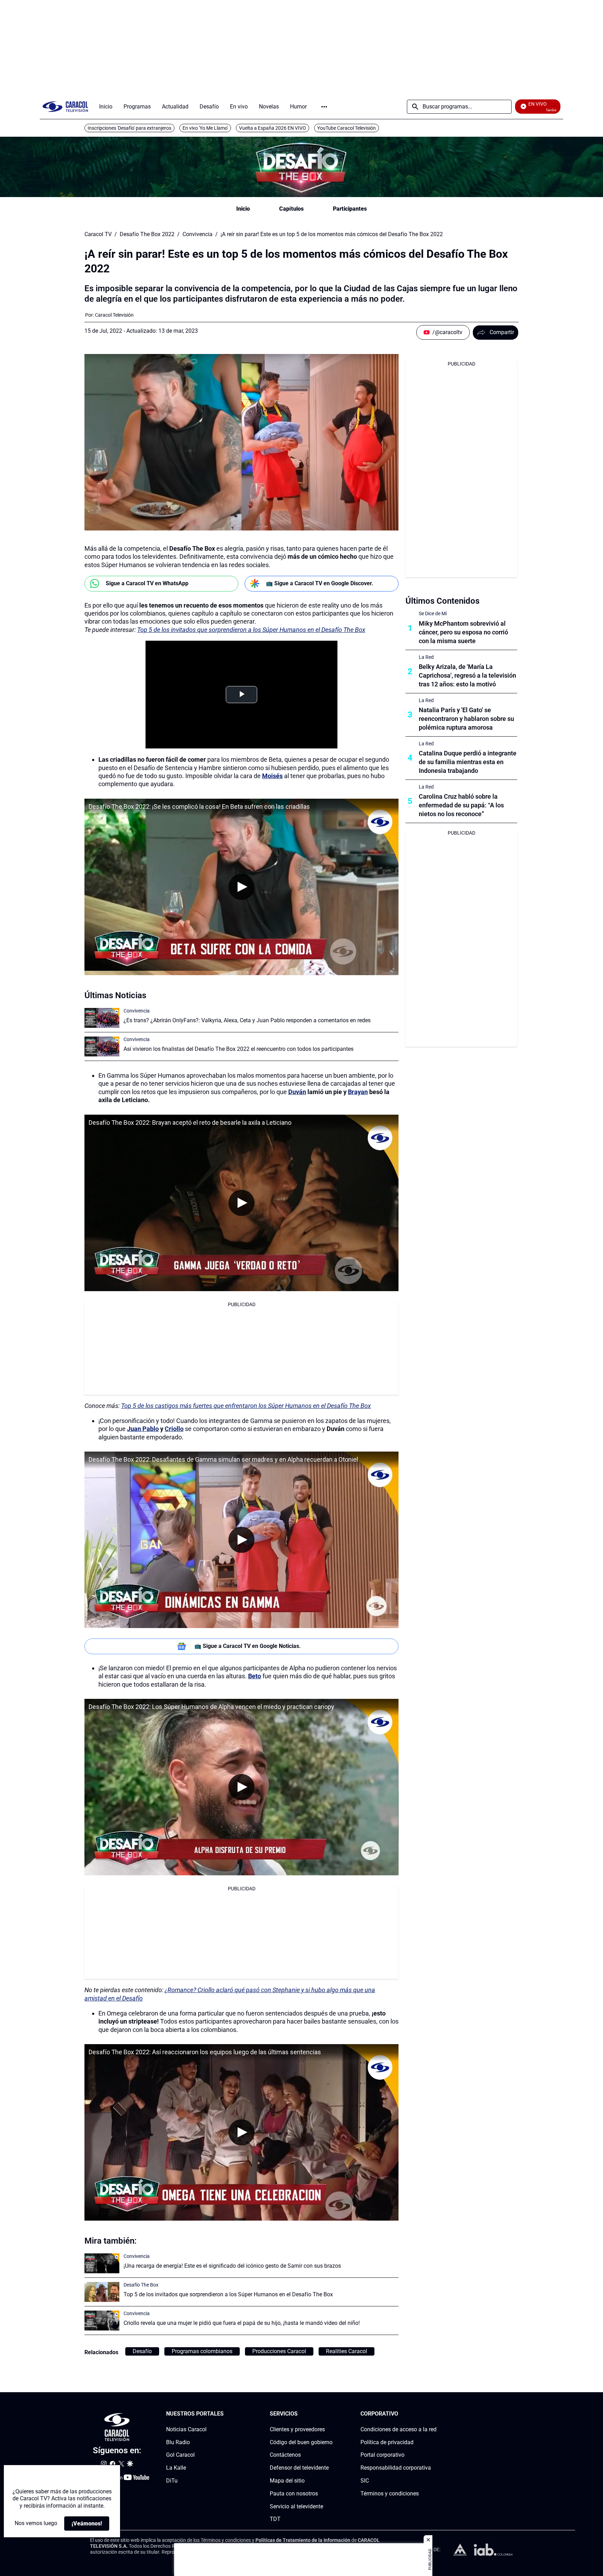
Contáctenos (285, 2455)
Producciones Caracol (279, 2351)
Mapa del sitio (287, 2481)
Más (324, 107)
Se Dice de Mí (433, 613)
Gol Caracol (180, 2455)
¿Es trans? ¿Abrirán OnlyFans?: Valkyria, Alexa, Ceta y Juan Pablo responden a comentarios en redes (247, 1020)
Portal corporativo (382, 2455)
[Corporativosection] (434, 2414)
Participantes (350, 209)
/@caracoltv (447, 332)
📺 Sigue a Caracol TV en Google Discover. (320, 583)
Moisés (272, 776)
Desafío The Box (141, 2285)
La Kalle (176, 2468)
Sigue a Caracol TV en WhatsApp (147, 583)
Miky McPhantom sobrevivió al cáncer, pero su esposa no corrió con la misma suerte (463, 632)
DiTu (172, 2481)
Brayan (358, 1092)
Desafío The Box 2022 (147, 234)
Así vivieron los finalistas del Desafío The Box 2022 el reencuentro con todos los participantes (239, 1049)
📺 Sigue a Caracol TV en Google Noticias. (248, 1646)
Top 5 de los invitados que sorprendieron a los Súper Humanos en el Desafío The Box (251, 630)
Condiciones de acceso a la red (399, 2429)
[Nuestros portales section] (226, 2414)
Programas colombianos (202, 2351)
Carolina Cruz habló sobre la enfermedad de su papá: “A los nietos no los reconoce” (461, 805)
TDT (275, 2519)
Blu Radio (178, 2442)
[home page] (65, 107)
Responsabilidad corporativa (396, 2468)
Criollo (174, 1429)
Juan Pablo (143, 1429)
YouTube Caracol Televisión (347, 128)
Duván (297, 1092)
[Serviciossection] (330, 2414)
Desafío (142, 2351)
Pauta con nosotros (294, 2494)
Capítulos (291, 209)
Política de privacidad (387, 2442)
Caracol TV (98, 234)
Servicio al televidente (296, 2506)
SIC (365, 2481)
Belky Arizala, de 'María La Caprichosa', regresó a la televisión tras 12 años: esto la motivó (467, 675)
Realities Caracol (347, 2351)
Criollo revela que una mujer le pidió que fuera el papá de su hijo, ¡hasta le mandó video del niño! (242, 2323)
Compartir (502, 332)
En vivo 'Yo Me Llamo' (205, 128)
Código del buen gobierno (301, 2442)
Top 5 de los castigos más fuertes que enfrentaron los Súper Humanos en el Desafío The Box (246, 1406)
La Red (426, 657)
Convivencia (198, 234)
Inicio (243, 209)
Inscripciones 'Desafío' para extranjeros (129, 128)
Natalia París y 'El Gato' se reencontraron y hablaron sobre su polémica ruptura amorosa (466, 719)
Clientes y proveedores (297, 2429)
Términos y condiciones (390, 2494)
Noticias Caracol (186, 2429)
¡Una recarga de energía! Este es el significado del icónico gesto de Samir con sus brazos (232, 2266)
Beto (255, 1676)
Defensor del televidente (299, 2468)
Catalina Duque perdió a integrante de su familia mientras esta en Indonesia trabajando (468, 762)
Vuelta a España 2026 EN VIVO (273, 128)
